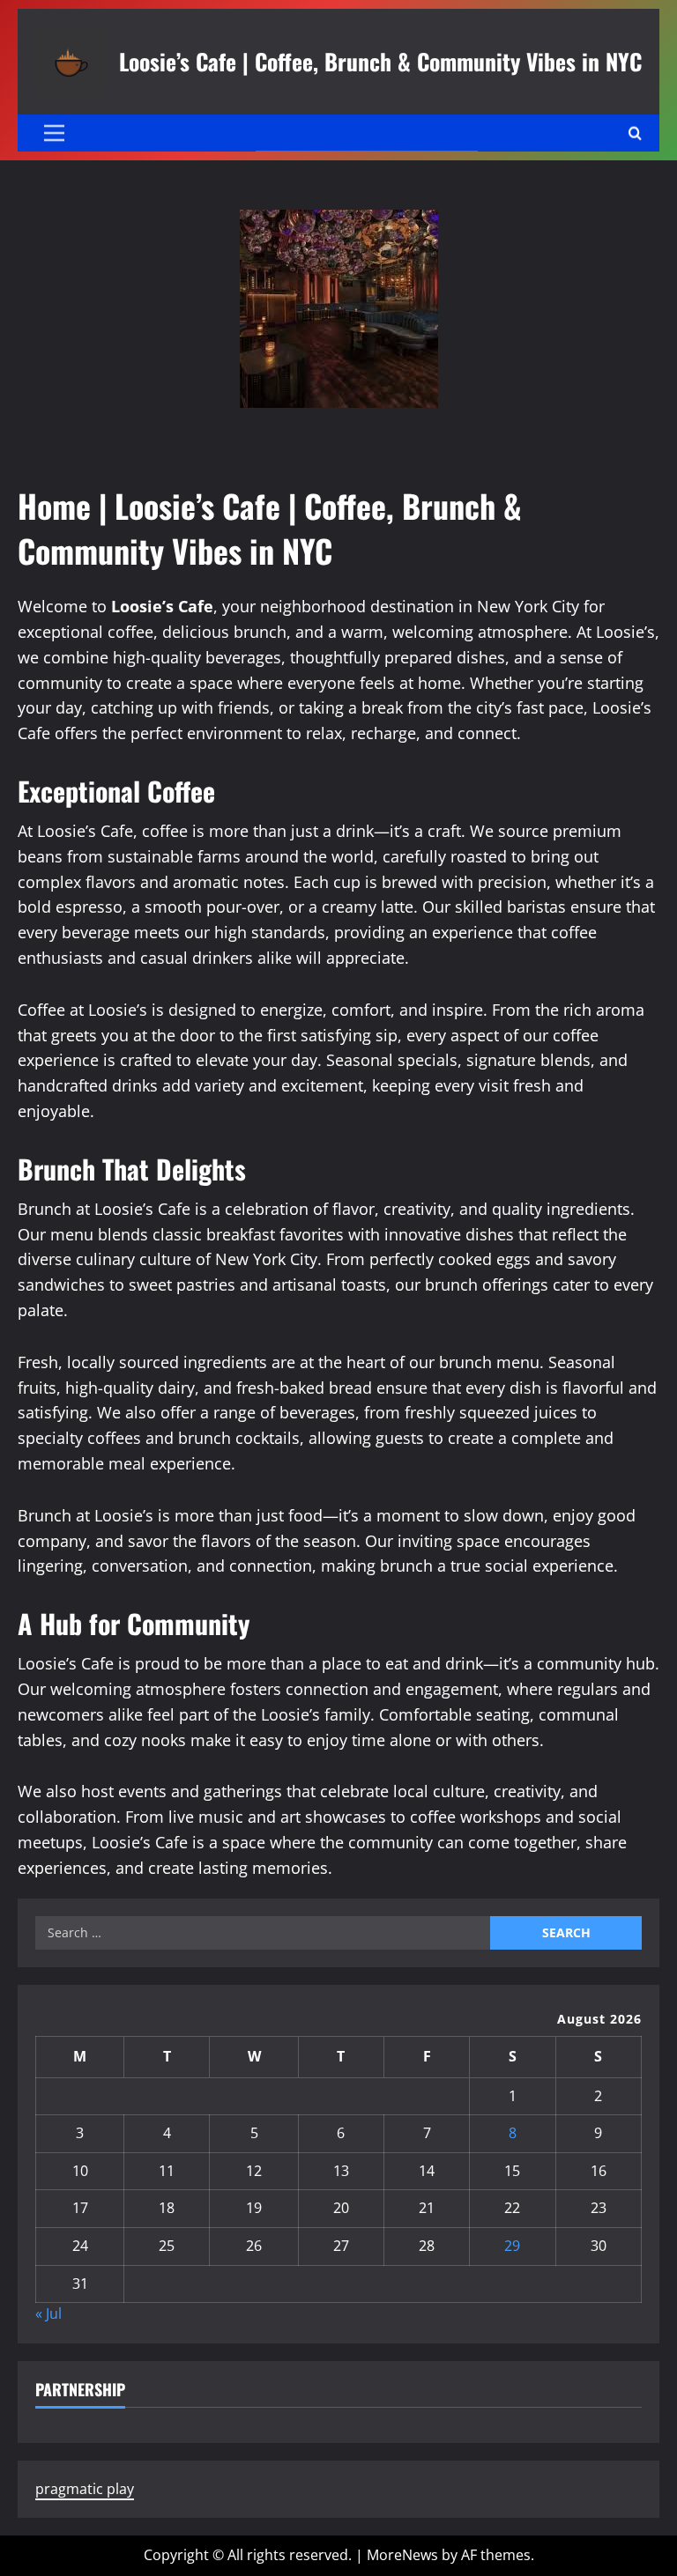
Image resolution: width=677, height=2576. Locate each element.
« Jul (48, 2313)
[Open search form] (635, 133)
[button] (54, 133)
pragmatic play (85, 2489)
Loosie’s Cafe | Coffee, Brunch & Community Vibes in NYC (380, 61)
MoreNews (402, 2555)
